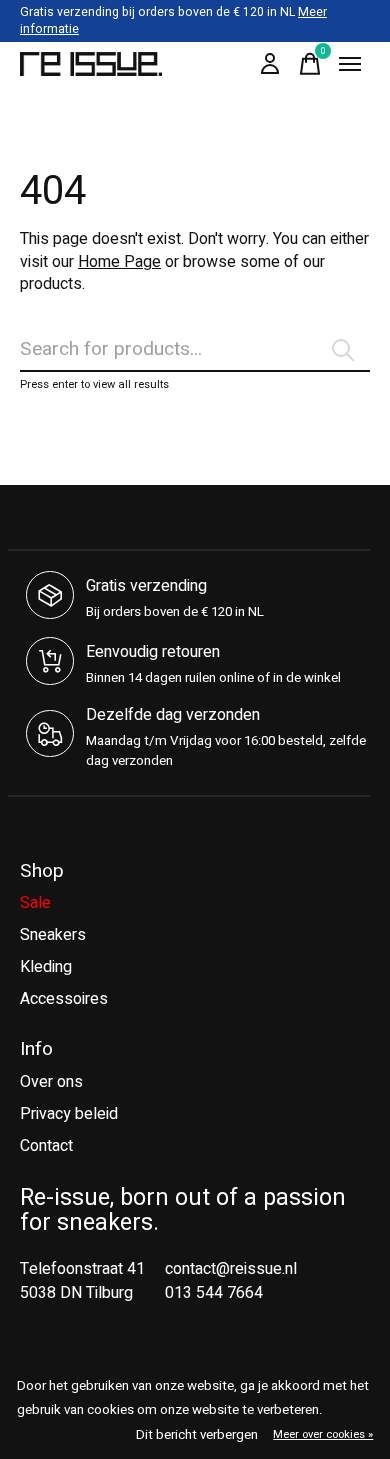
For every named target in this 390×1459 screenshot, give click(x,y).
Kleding (46, 967)
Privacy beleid (69, 1114)
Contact (46, 1146)
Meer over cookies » (323, 1434)
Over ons (51, 1082)
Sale (35, 903)
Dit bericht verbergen (197, 1435)
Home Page (119, 262)
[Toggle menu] (350, 64)
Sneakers (53, 935)
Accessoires (64, 999)
